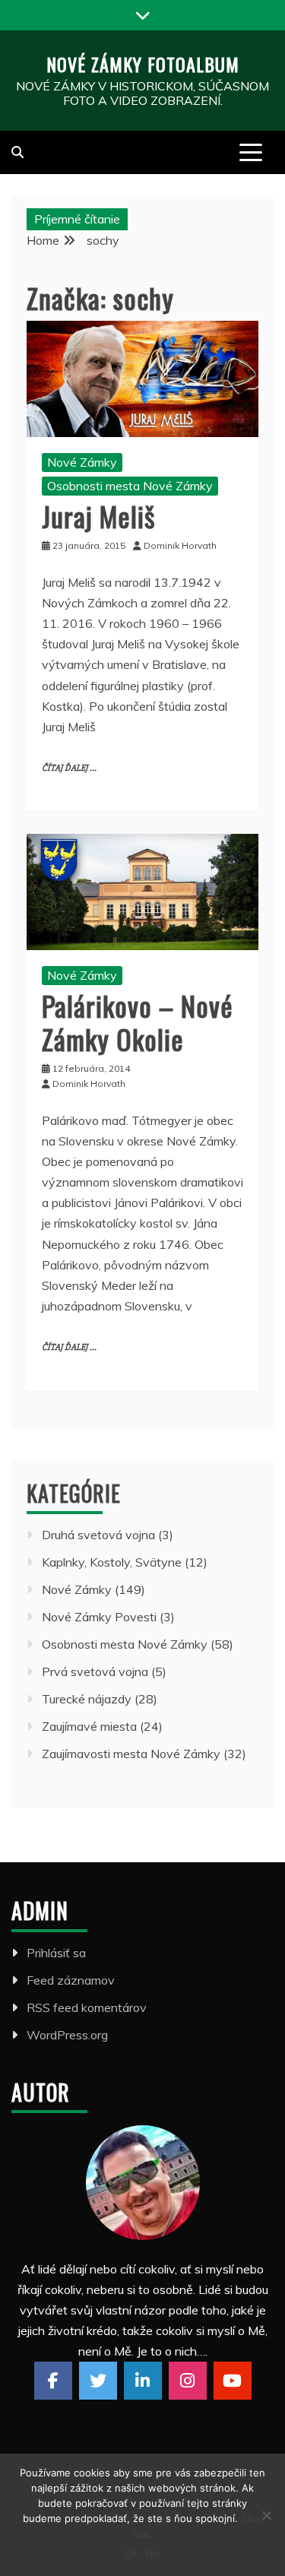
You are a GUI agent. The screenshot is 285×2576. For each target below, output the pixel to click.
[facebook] (53, 2381)
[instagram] (188, 2381)
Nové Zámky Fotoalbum (143, 64)
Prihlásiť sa (56, 1953)
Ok (131, 2553)
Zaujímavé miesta (89, 1726)
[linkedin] (143, 2381)
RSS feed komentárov (87, 2007)
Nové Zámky (82, 462)
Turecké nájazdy (87, 1699)
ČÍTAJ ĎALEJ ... (69, 768)
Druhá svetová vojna (98, 1535)
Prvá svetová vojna (95, 1671)
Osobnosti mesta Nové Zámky (130, 486)
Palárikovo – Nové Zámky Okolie (138, 1022)
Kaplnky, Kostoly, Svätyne (112, 1562)
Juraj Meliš (98, 516)
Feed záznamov (71, 1980)
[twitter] (98, 2381)
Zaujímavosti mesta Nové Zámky (131, 1754)
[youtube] (233, 2381)
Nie (153, 2553)
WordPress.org (67, 2035)
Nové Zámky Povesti (99, 1617)
